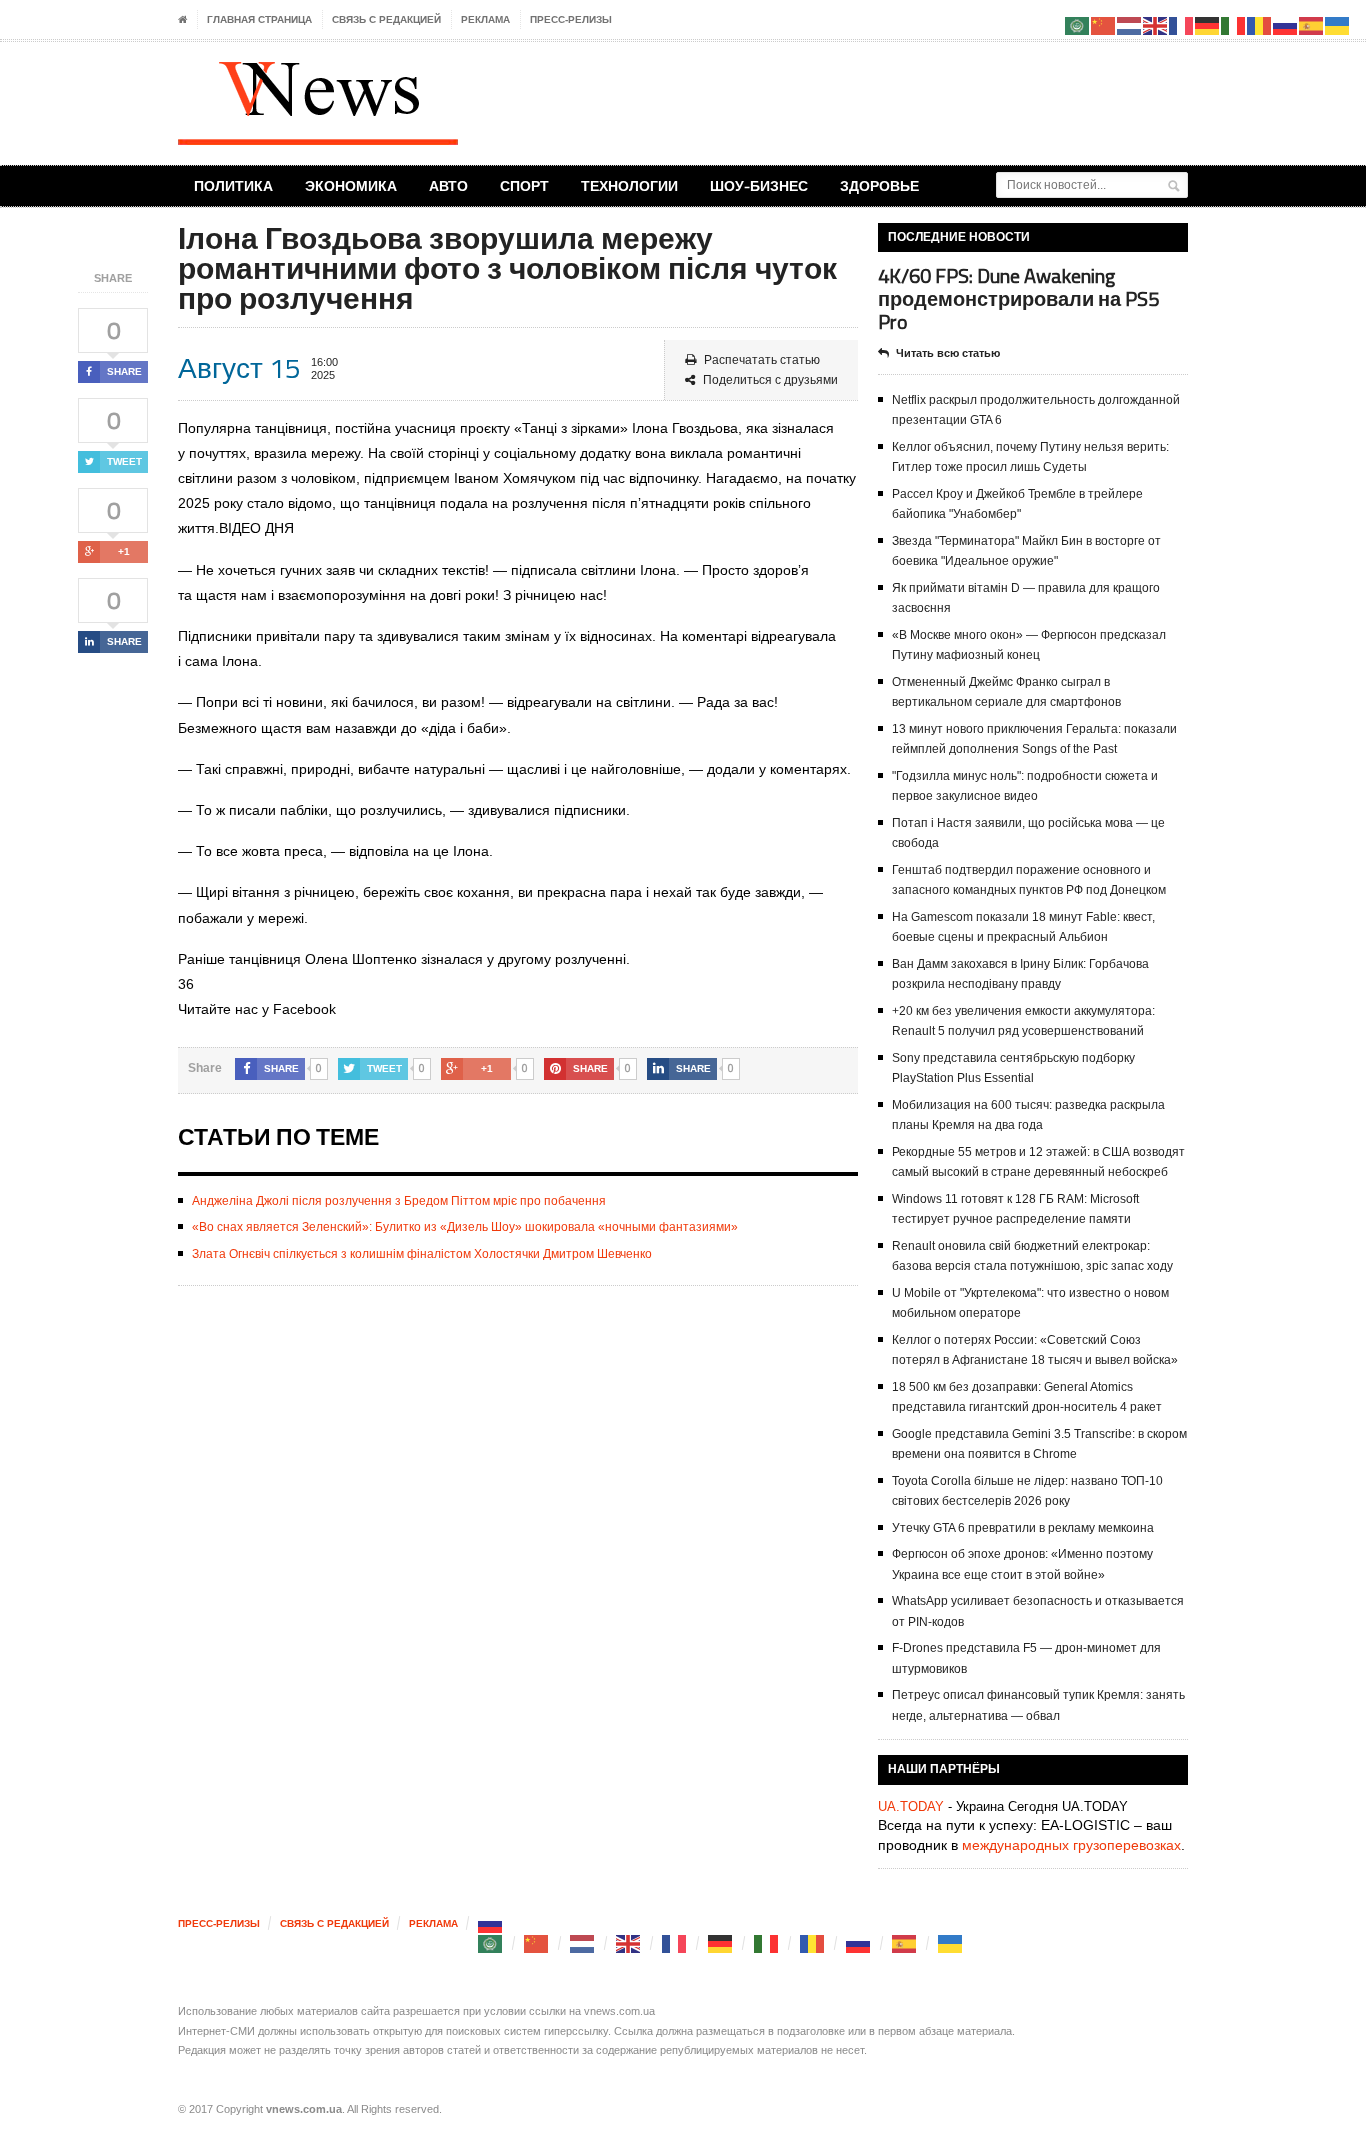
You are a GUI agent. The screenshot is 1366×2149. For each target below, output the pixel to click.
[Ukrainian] (951, 1943)
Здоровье (879, 185)
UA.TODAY (911, 1806)
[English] (629, 1943)
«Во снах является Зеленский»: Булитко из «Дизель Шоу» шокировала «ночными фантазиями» (465, 1227)
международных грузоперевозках (1071, 1845)
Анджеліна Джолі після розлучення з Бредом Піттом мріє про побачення (399, 1201)
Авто (448, 185)
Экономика (351, 185)
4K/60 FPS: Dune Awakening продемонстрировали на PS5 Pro (1018, 298)
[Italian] (767, 1943)
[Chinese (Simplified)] (537, 1943)
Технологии (629, 185)
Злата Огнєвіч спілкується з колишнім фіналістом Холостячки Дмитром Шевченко (422, 1254)
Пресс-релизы (571, 19)
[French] (675, 1943)
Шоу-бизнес (759, 185)
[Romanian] (813, 1943)
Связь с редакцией (386, 19)
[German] (721, 1943)
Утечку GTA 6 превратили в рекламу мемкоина (1023, 1528)
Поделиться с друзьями (770, 380)
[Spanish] (905, 1943)
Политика (233, 185)
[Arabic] (491, 1943)
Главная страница (259, 19)
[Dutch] (583, 1943)
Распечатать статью (762, 360)
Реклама (485, 19)
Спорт (524, 185)
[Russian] (491, 1923)
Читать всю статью (948, 353)
